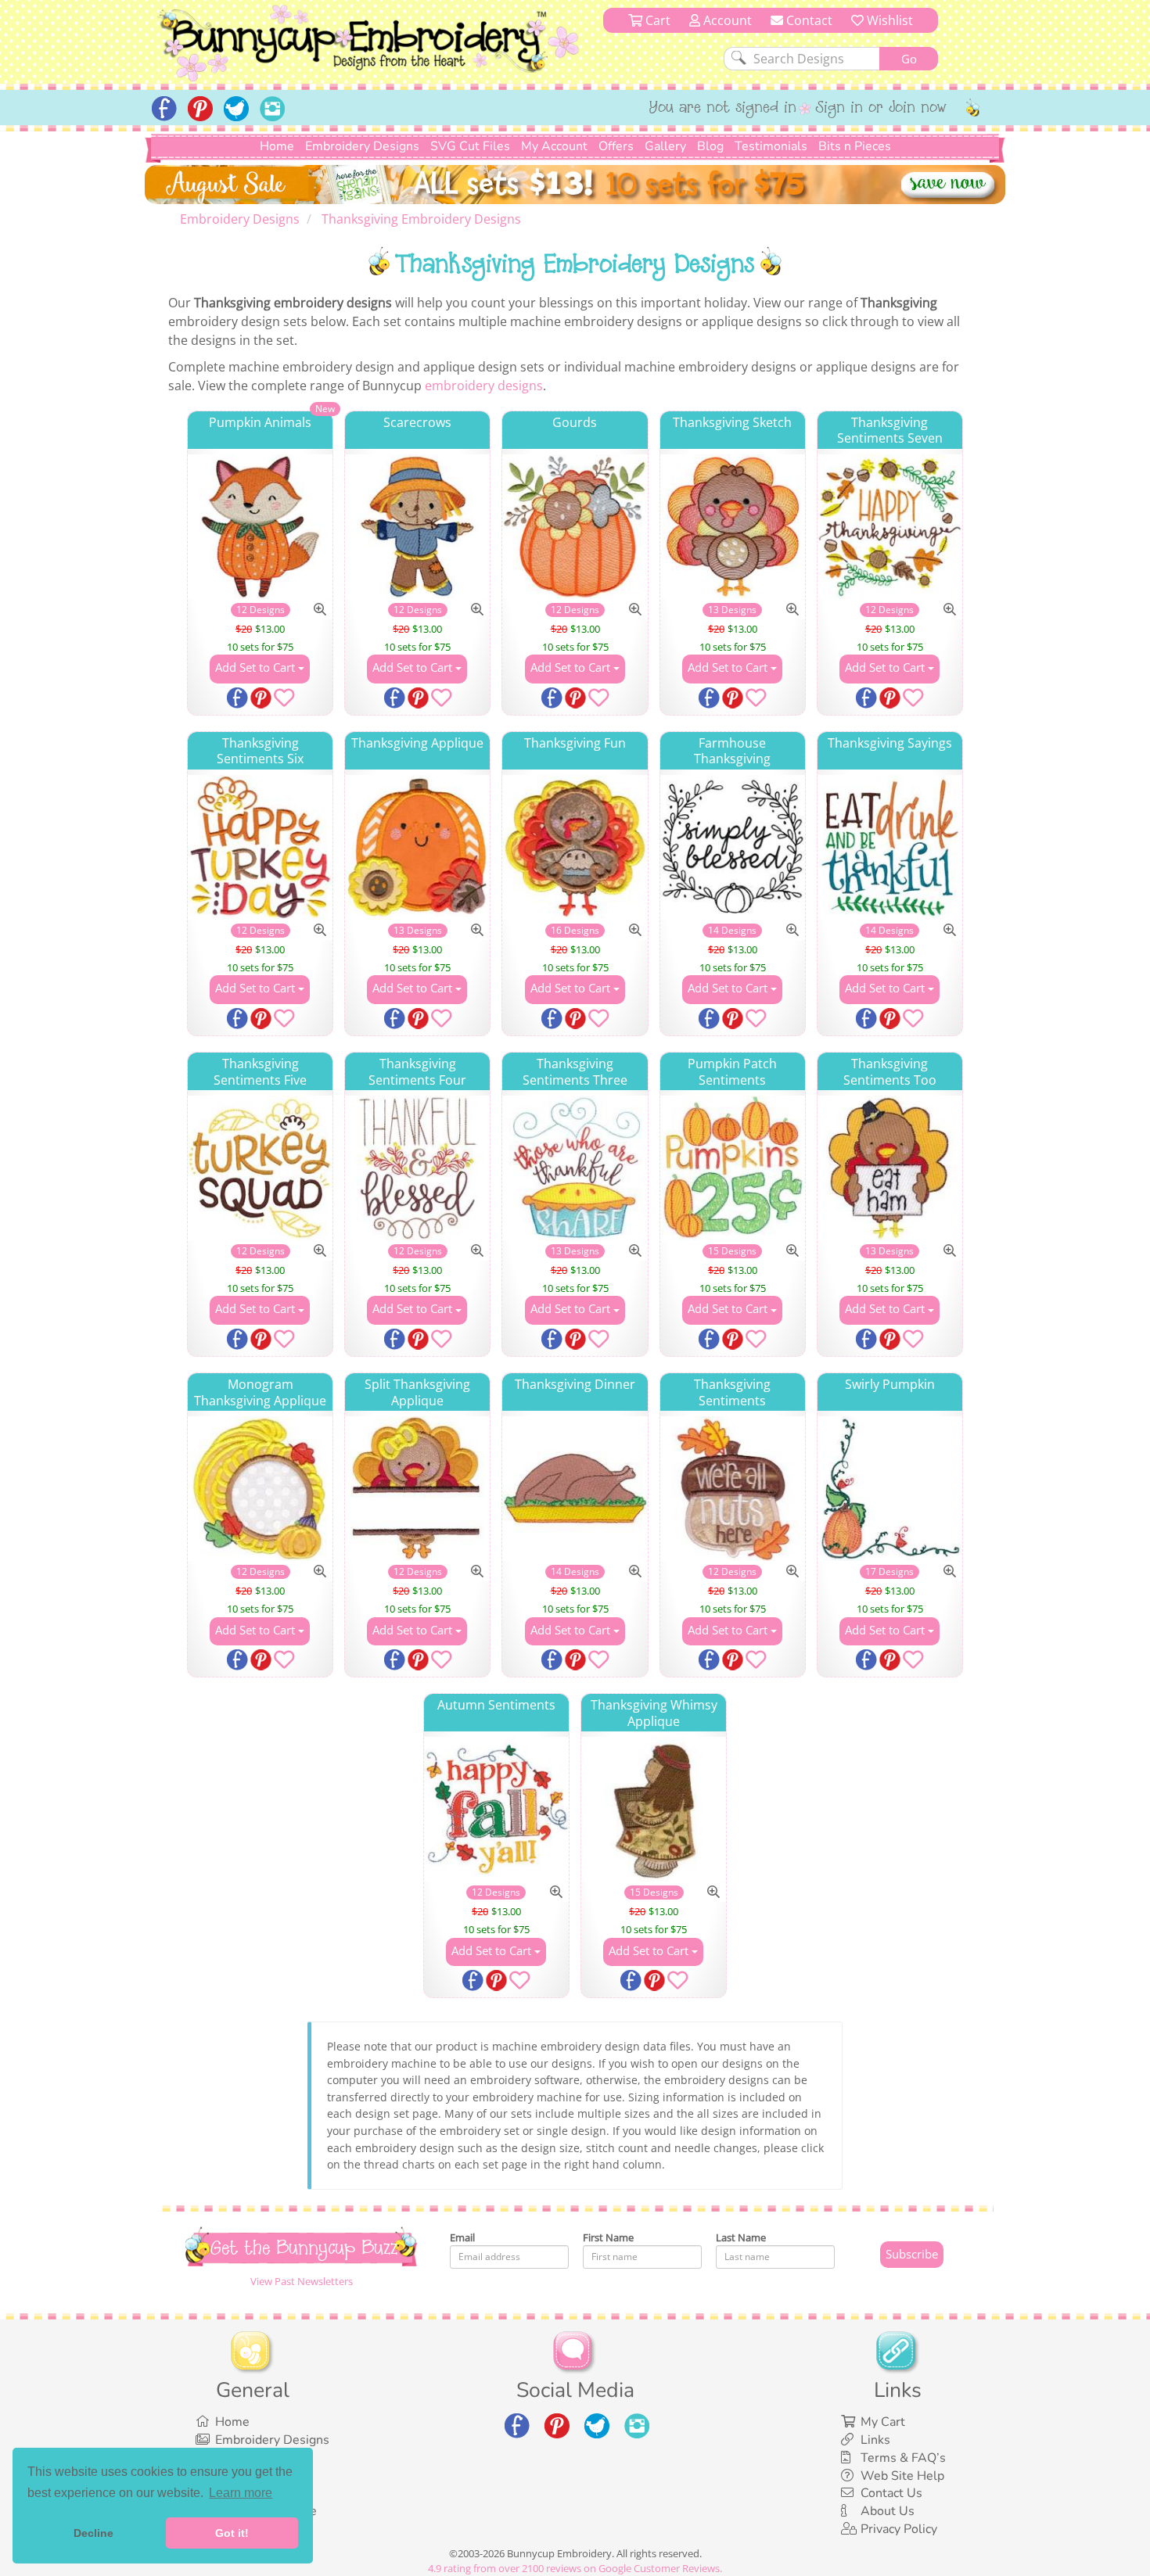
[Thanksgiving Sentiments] (733, 1489)
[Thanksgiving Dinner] (575, 1489)
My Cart (883, 2422)
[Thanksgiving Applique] (417, 847)
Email (462, 2237)
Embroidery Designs (362, 146)
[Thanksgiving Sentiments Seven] (890, 527)
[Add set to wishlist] (284, 701)
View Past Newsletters (302, 2281)
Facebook (239, 699)
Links (875, 2440)
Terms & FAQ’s (903, 2458)
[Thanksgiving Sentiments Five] (260, 1168)
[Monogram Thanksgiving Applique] (260, 1489)
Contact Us (891, 2493)
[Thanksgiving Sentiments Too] (890, 1168)
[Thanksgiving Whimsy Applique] (654, 1809)
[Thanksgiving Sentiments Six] (260, 847)
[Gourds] (575, 527)
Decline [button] (93, 2533)
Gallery (665, 146)
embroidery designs (484, 386)
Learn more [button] (241, 2493)
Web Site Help (902, 2476)
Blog (710, 146)
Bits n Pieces (855, 146)
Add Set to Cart (257, 667)
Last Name (741, 2237)
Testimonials (771, 146)
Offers (616, 146)
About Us (888, 2511)
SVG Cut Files (470, 146)
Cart (656, 20)
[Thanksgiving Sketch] (733, 527)
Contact (808, 20)
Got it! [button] (232, 2533)
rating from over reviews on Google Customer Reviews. (575, 2568)
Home (277, 146)
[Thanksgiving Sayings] (890, 847)
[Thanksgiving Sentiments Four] (417, 1168)
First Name (608, 2237)
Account (726, 20)
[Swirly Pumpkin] (890, 1489)
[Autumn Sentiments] (496, 1809)
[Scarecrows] (417, 527)
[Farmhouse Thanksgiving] (733, 847)
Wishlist (888, 20)
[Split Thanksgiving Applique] (417, 1489)
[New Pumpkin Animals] (260, 527)
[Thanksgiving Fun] (575, 847)
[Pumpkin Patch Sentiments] (733, 1168)
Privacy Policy (899, 2529)
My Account (554, 146)
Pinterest (262, 699)
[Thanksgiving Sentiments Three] (575, 1168)
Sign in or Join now (881, 109)
